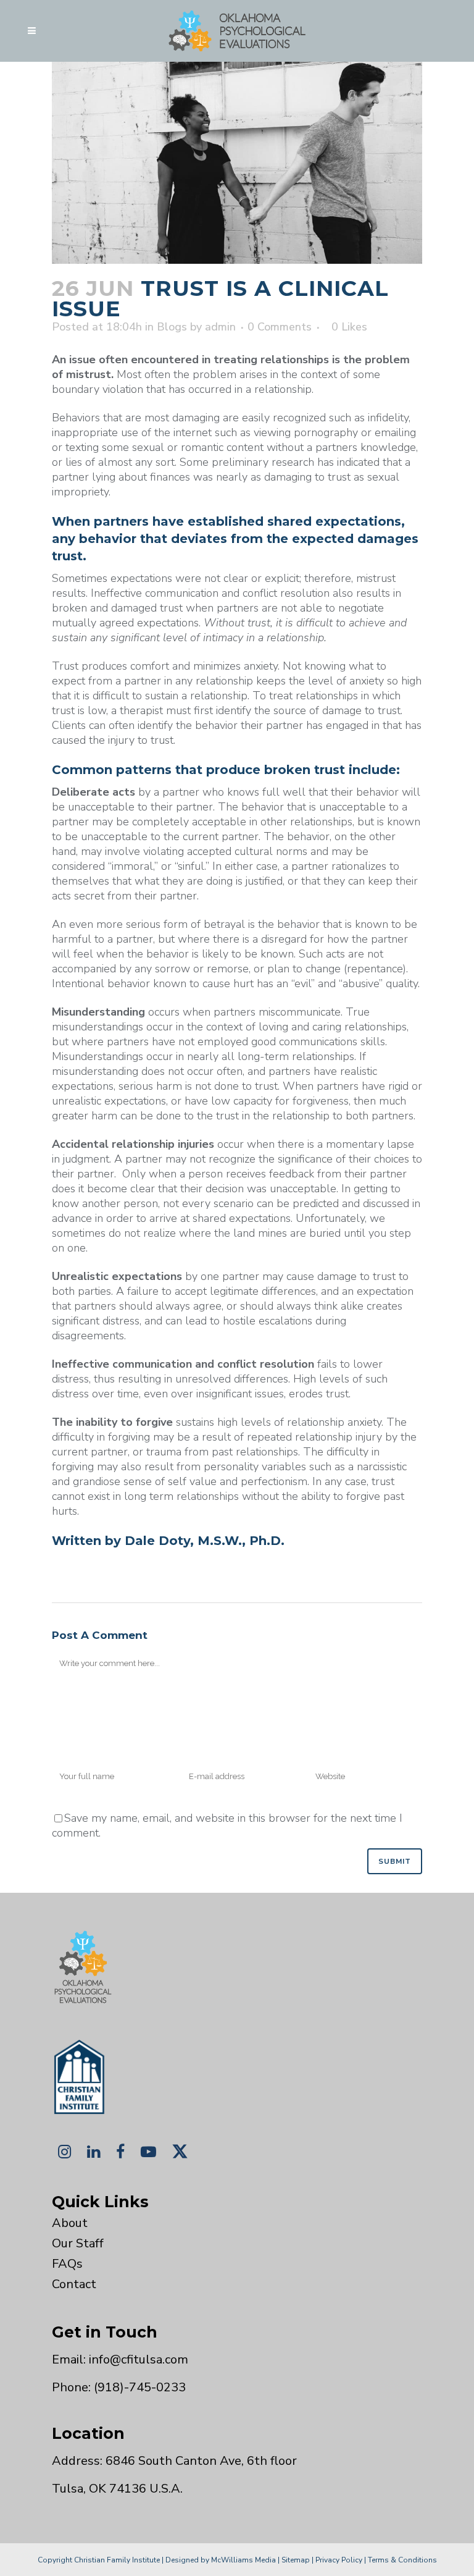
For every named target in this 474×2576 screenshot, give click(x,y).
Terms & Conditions (402, 2560)
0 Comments (280, 327)
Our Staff (78, 2243)
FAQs (67, 2264)
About (70, 2223)
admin (220, 327)
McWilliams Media (243, 2560)
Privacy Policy (339, 2560)
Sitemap (296, 2560)
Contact (74, 2284)
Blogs (172, 327)
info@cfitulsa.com (139, 2359)
